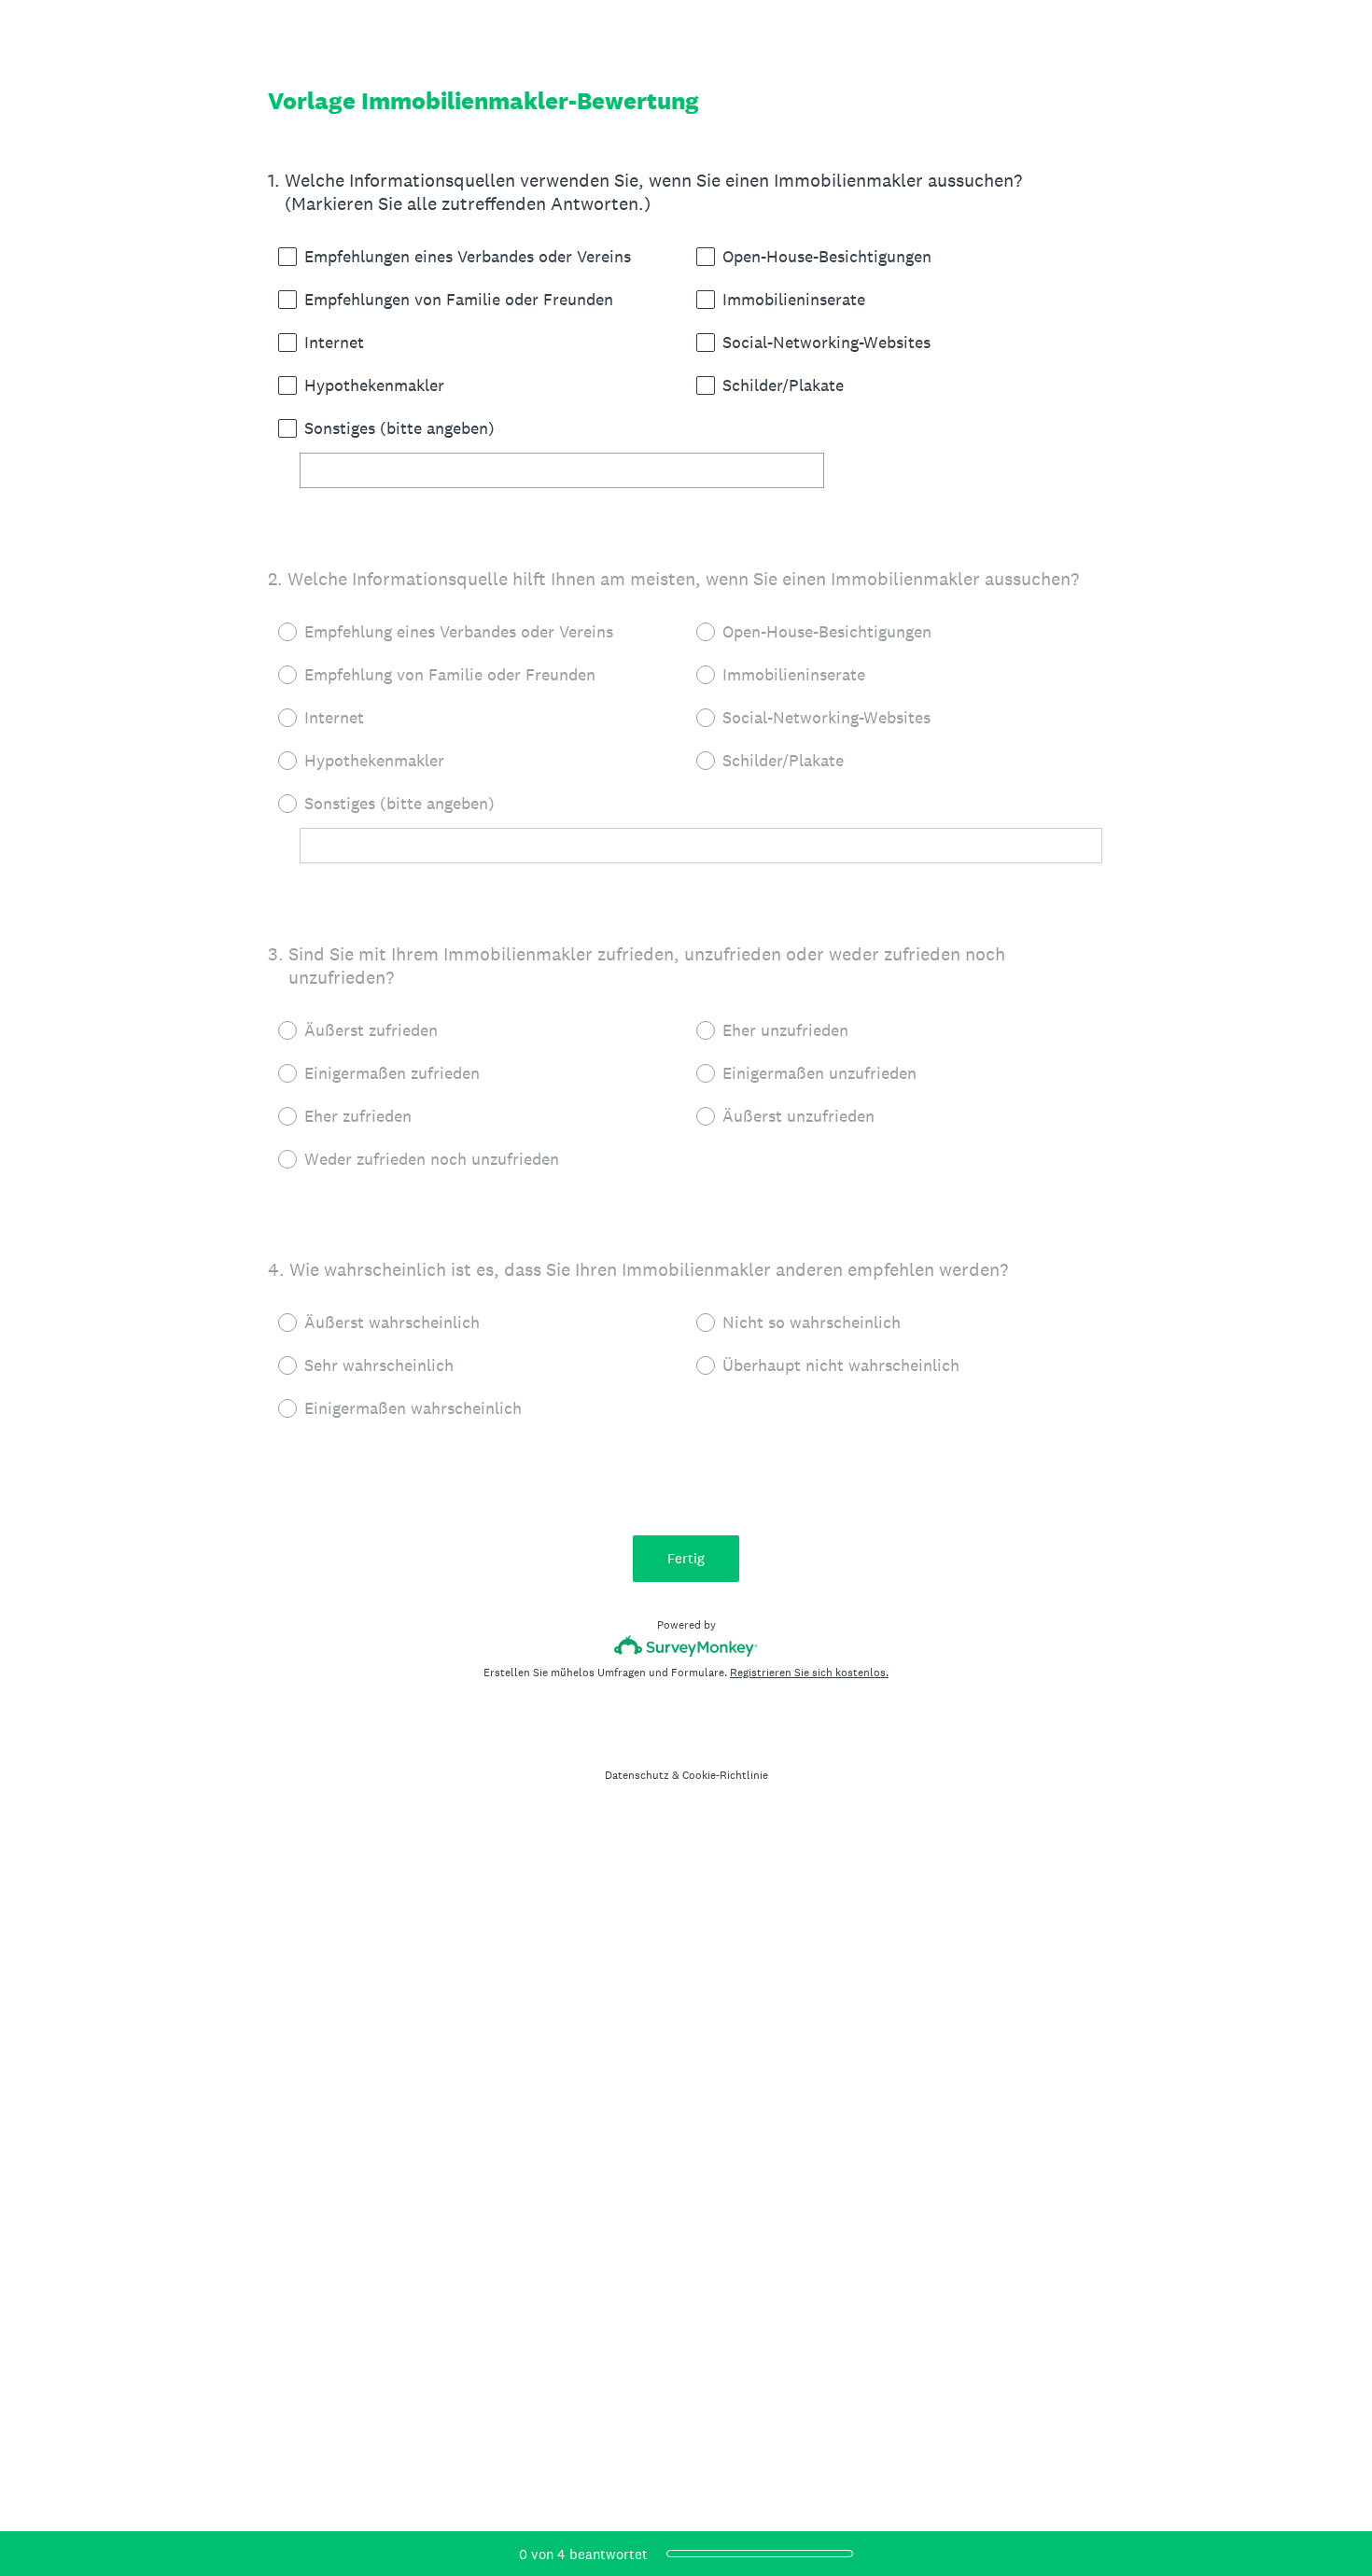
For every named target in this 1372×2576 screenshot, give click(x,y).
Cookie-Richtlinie (725, 1775)
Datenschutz (637, 1775)
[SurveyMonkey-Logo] (686, 1646)
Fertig (686, 1558)
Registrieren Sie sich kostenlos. (809, 1673)
